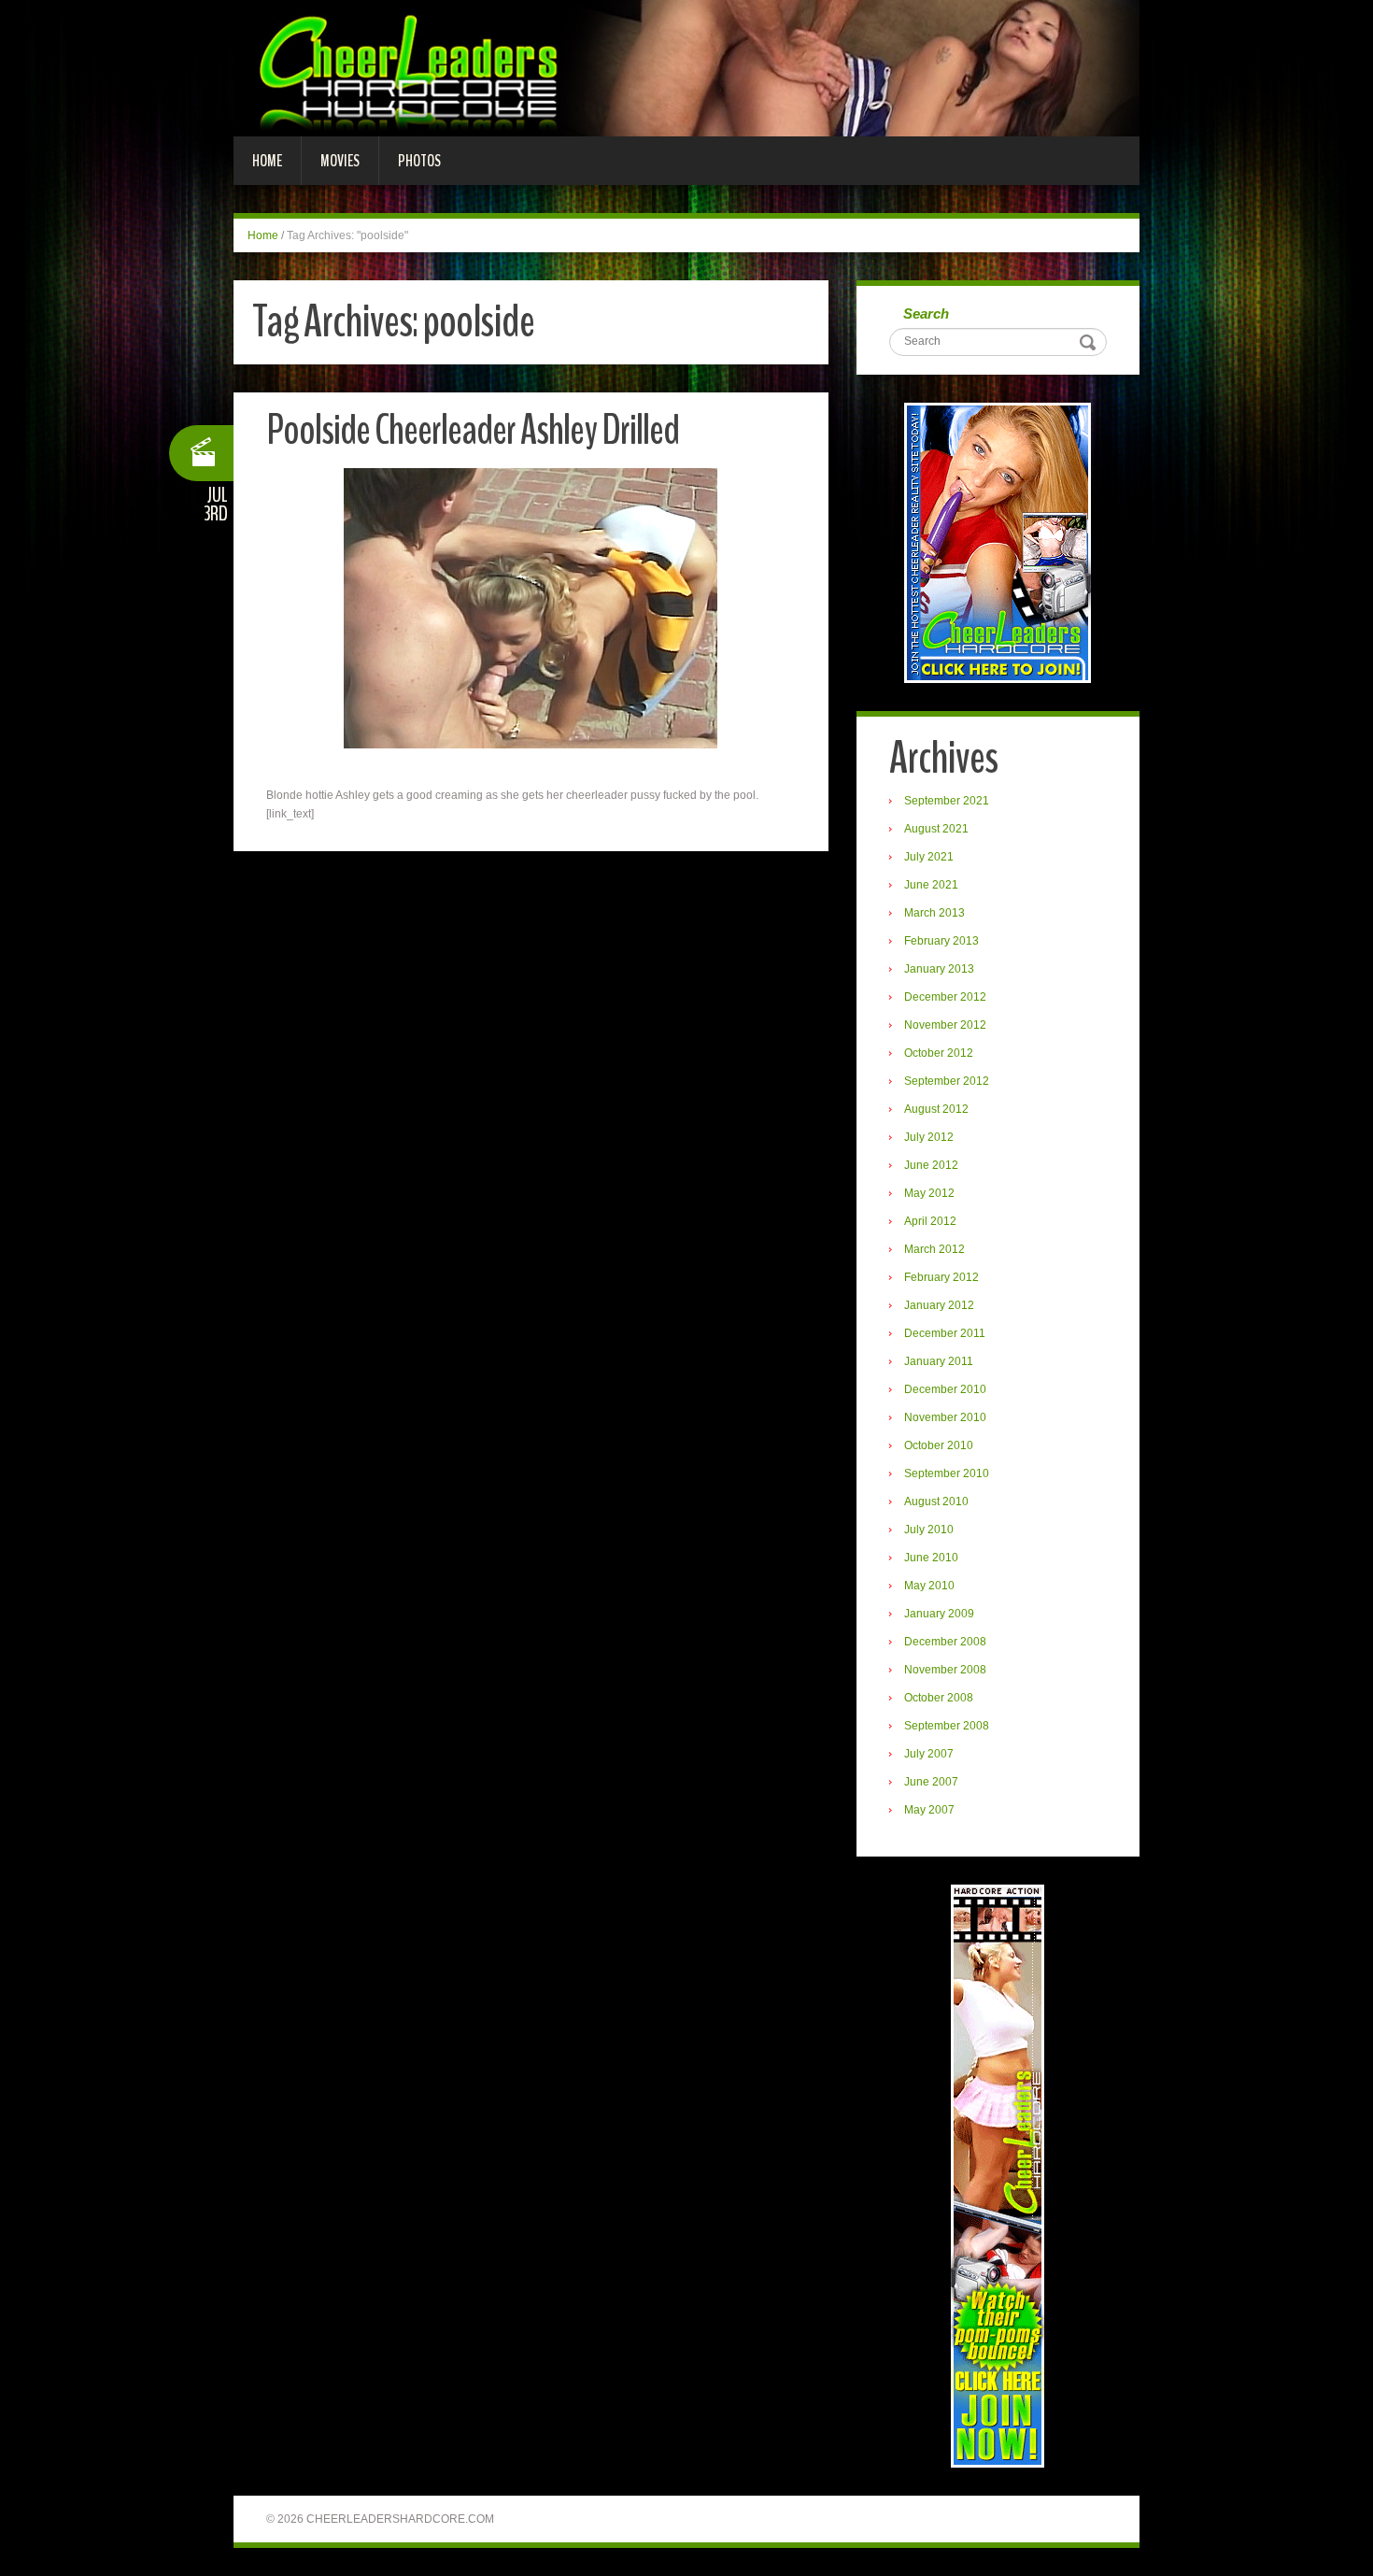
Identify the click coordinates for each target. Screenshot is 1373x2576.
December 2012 (945, 997)
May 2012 (929, 1193)
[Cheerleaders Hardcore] (686, 67)
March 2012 (934, 1249)
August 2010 (936, 1501)
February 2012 (941, 1277)
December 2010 (945, 1389)
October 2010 (939, 1445)
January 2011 (939, 1361)
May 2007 (929, 1810)
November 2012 (945, 1025)
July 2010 (929, 1530)
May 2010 (929, 1586)
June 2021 (931, 885)
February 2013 (941, 941)
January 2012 (939, 1305)
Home (267, 161)
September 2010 (947, 1473)
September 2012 (947, 1081)
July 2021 (929, 857)
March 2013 (934, 913)
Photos (419, 161)
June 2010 (931, 1558)
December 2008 (945, 1642)
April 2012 (930, 1221)
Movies (340, 161)
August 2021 (936, 829)
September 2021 (947, 801)
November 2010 (945, 1417)
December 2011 (945, 1333)
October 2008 (939, 1698)
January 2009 (939, 1614)
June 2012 (931, 1165)
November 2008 (945, 1670)
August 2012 (936, 1109)
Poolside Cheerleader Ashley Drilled (473, 430)
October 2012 (939, 1053)
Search (926, 313)
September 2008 (947, 1726)
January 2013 (939, 969)
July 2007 (929, 1754)
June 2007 (931, 1782)
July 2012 (929, 1137)
